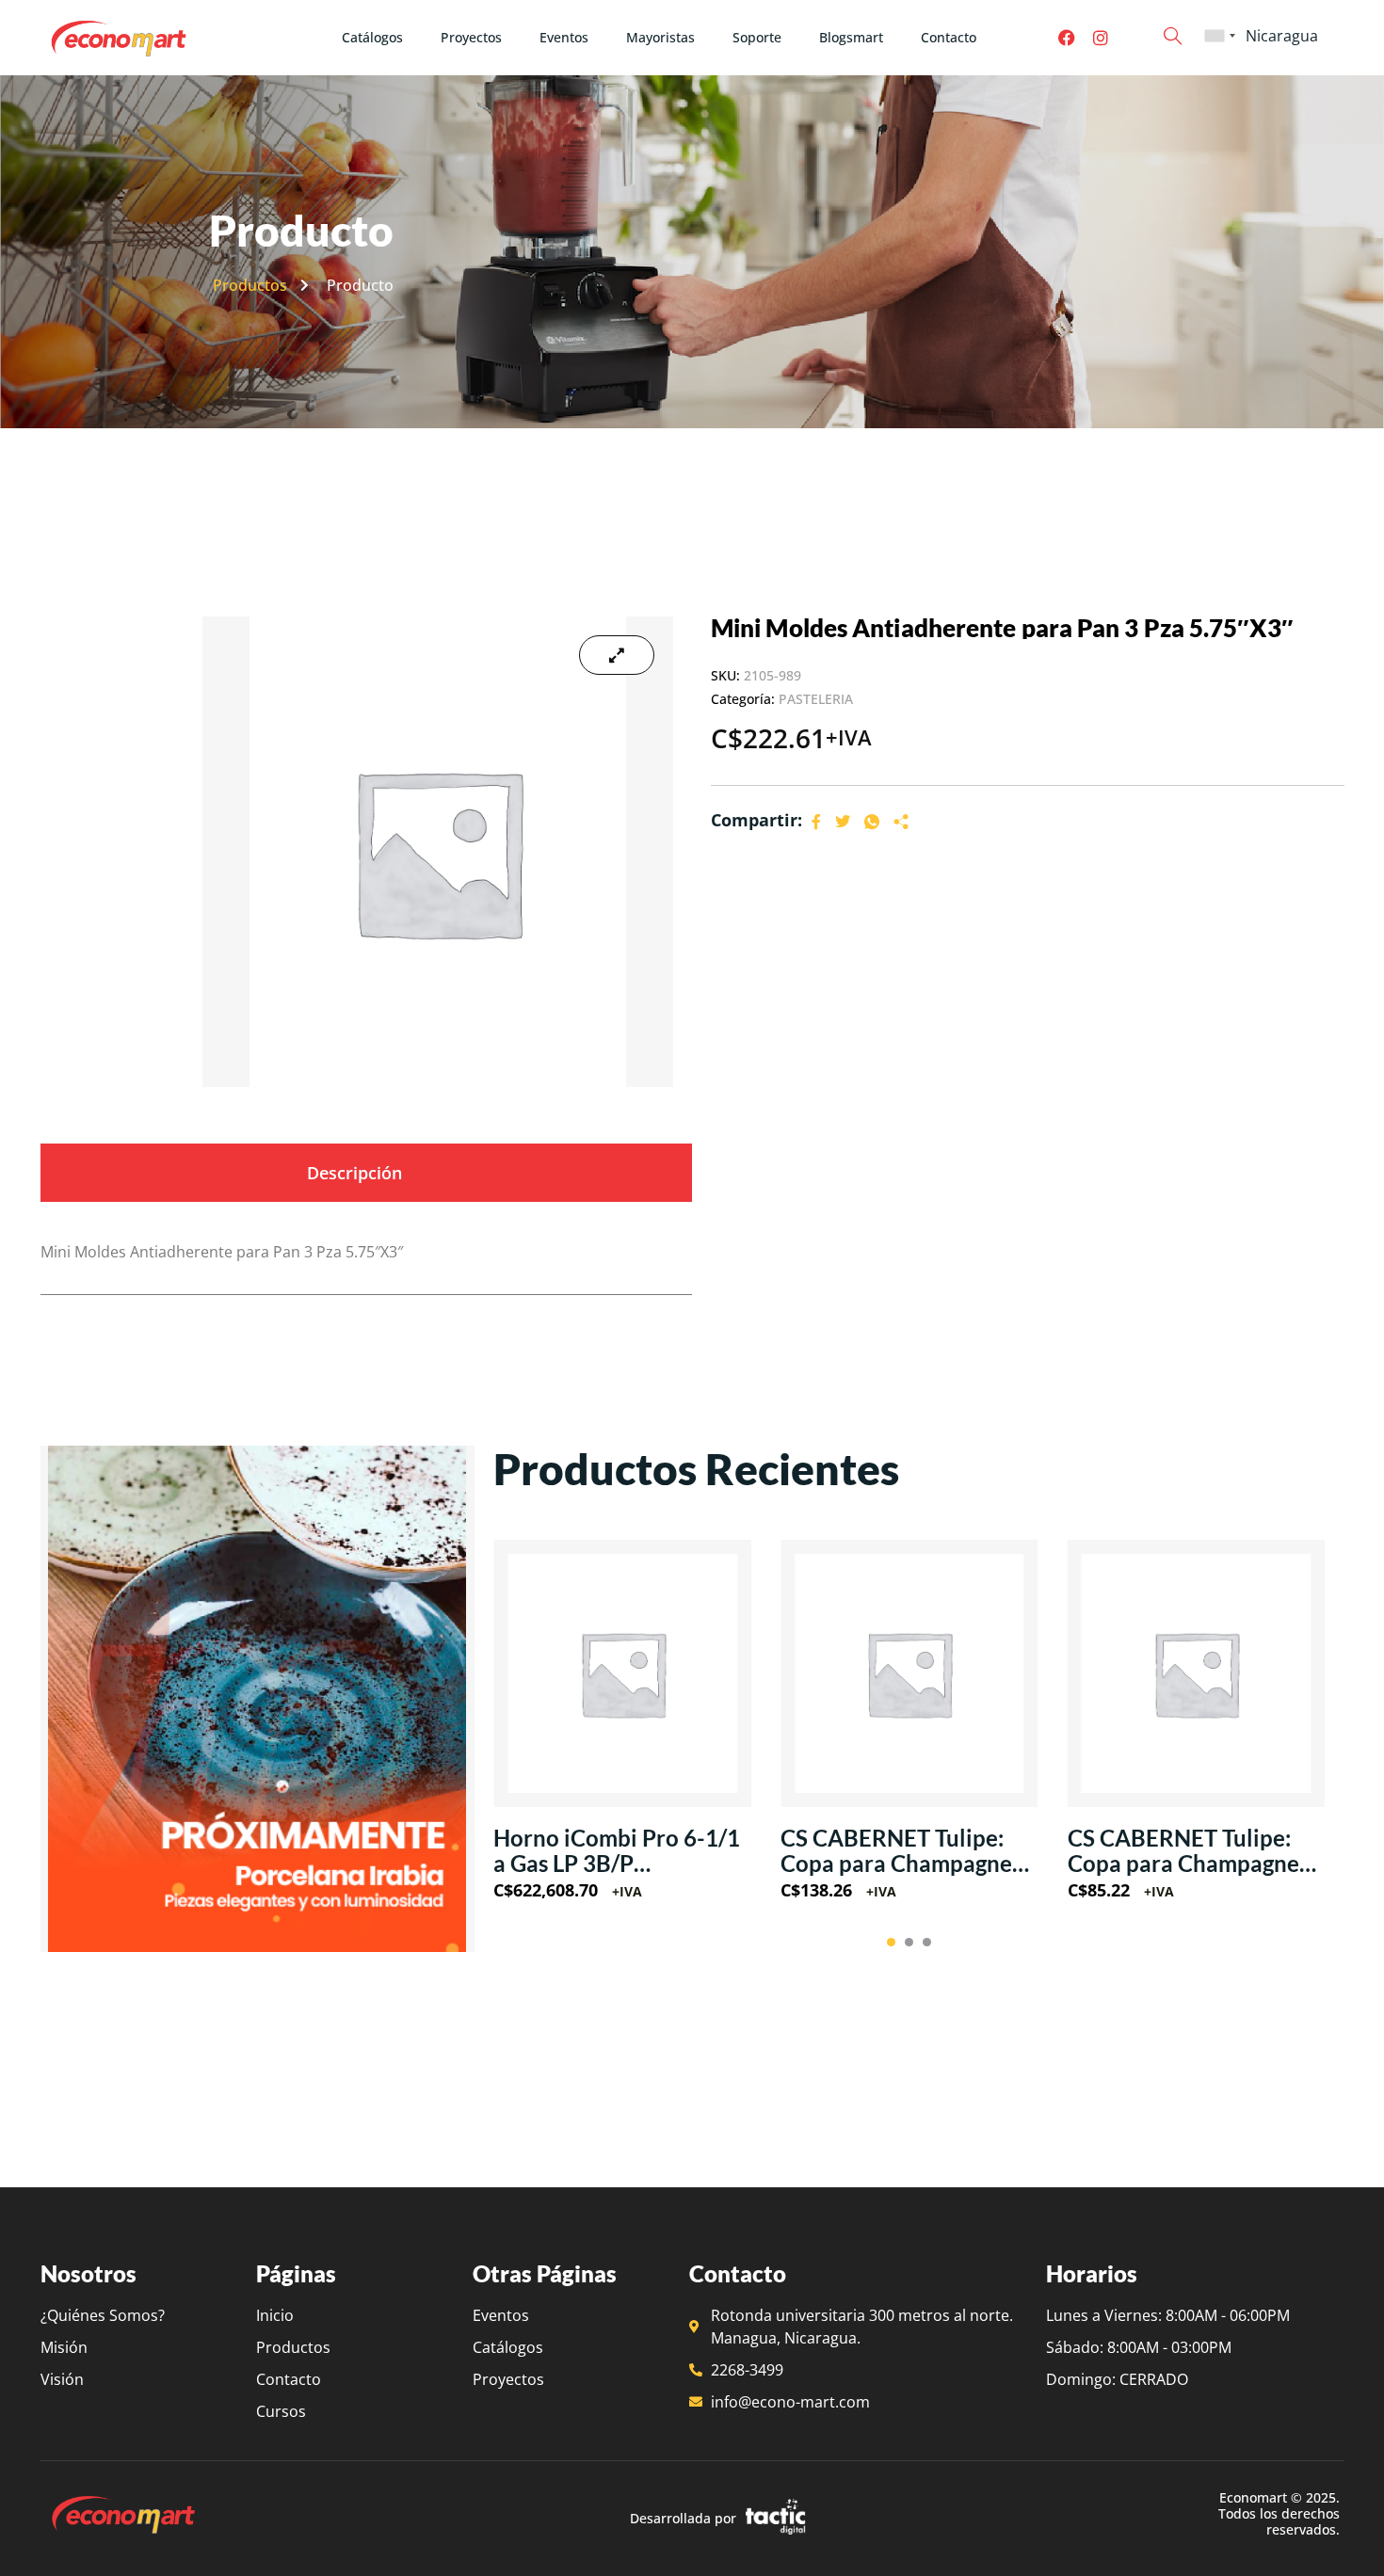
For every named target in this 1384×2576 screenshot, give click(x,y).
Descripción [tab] (354, 1173)
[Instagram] (1101, 38)
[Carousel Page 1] (891, 1942)
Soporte (757, 37)
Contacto (949, 37)
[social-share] (816, 821)
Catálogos (372, 37)
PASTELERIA (816, 699)
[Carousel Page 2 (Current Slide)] (909, 1942)
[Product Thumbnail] (617, 655)
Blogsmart (851, 37)
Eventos (564, 37)
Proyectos (471, 37)
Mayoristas (660, 37)
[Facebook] (1067, 38)
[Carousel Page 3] (927, 1942)
